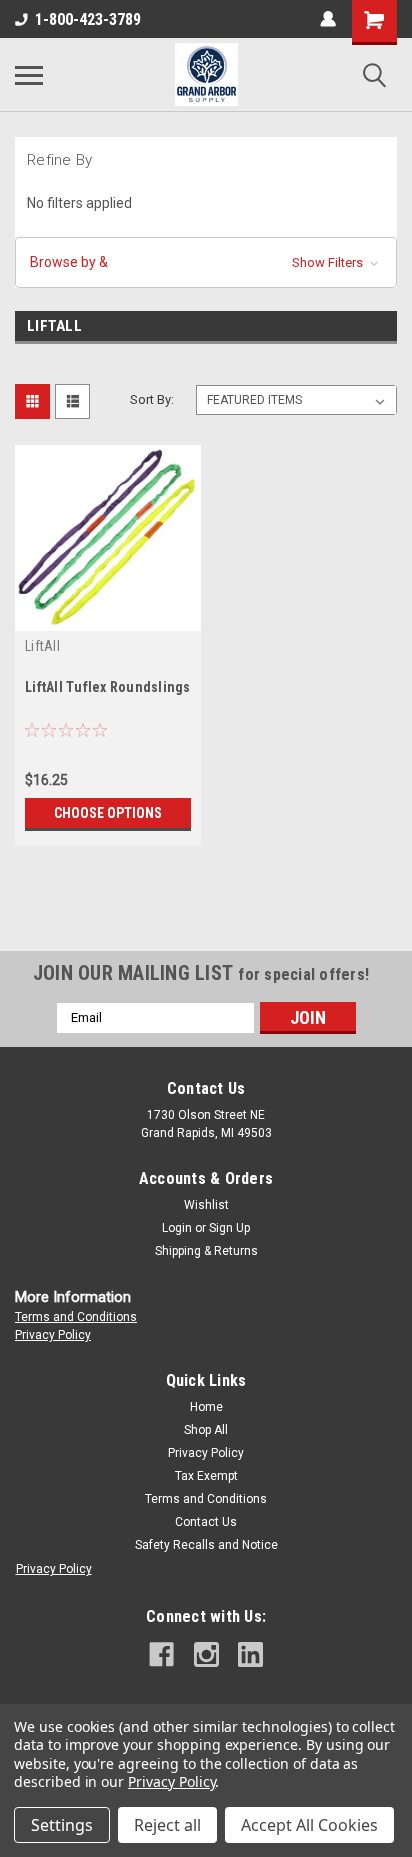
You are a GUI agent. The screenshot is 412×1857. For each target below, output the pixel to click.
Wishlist (206, 1205)
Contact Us (206, 1522)
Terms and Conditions (76, 1317)
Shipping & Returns (206, 1251)
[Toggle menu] (29, 75)
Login (177, 1228)
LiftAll (42, 646)
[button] (206, 262)
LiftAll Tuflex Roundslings (108, 687)
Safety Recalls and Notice (206, 1545)
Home (206, 1407)
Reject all (167, 1825)
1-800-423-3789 (88, 19)
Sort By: (152, 399)
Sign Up (229, 1228)
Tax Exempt (206, 1476)
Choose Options (108, 813)
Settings (62, 1825)
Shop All (206, 1430)
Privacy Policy (53, 1335)
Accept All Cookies (309, 1825)
